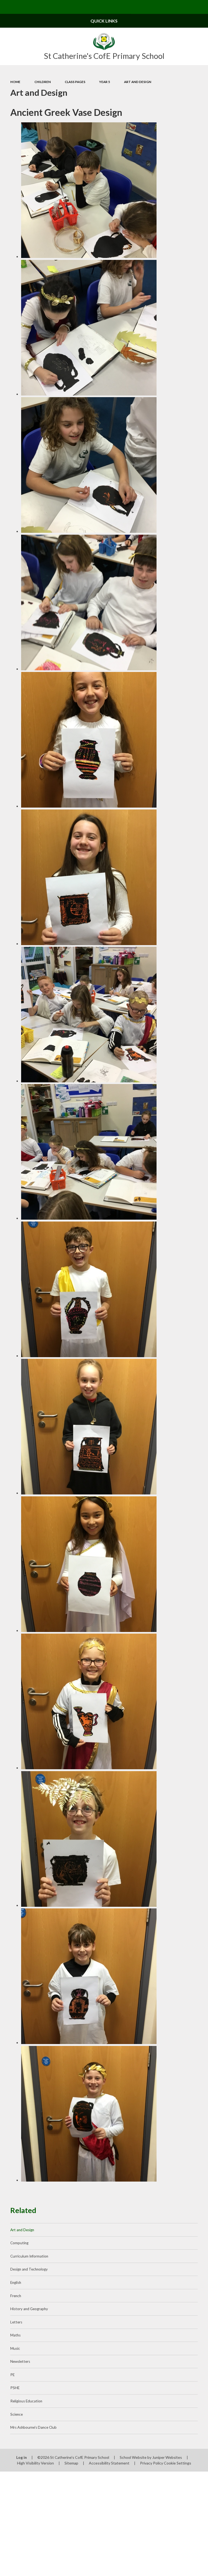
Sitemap (71, 2463)
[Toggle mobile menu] (7, 7)
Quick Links (104, 21)
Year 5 (105, 82)
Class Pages (75, 82)
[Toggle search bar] (201, 7)
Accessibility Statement (109, 2463)
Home (15, 82)
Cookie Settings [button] (178, 2463)
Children (43, 82)
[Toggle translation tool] (187, 7)
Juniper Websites (167, 2457)
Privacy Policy (152, 2463)
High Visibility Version (35, 2463)
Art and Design (138, 82)
